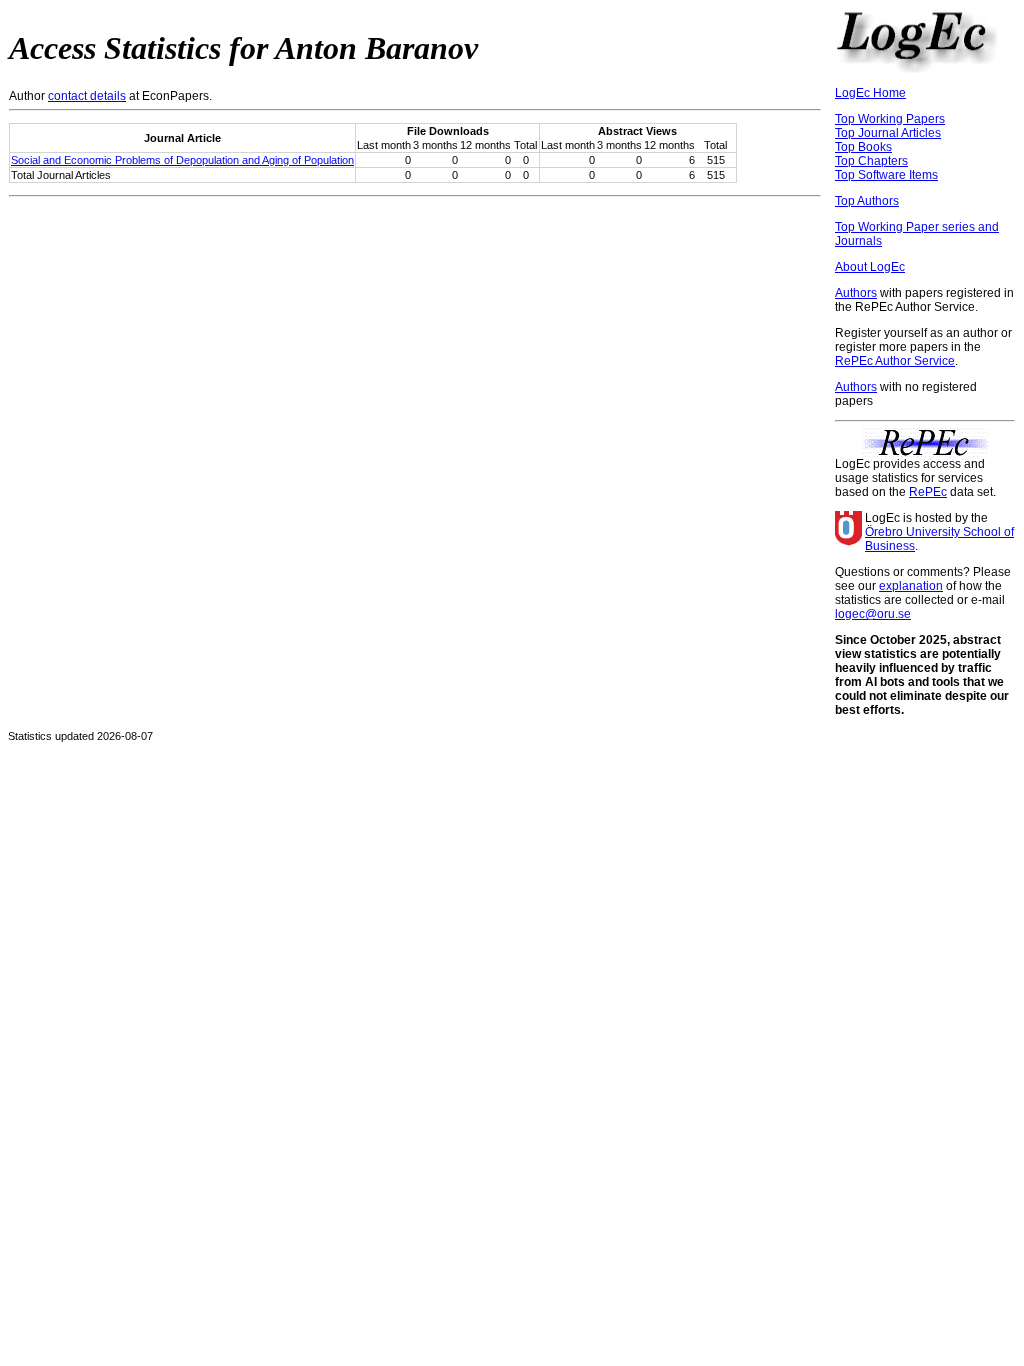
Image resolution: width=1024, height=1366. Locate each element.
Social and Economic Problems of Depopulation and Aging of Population (182, 160)
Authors (856, 293)
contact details (87, 96)
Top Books (863, 147)
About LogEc (870, 267)
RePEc (928, 492)
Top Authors (867, 201)
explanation (911, 586)
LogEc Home (870, 93)
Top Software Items (886, 175)
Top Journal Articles (888, 133)
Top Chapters (871, 161)
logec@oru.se (873, 614)
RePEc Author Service (895, 361)
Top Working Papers (890, 119)
